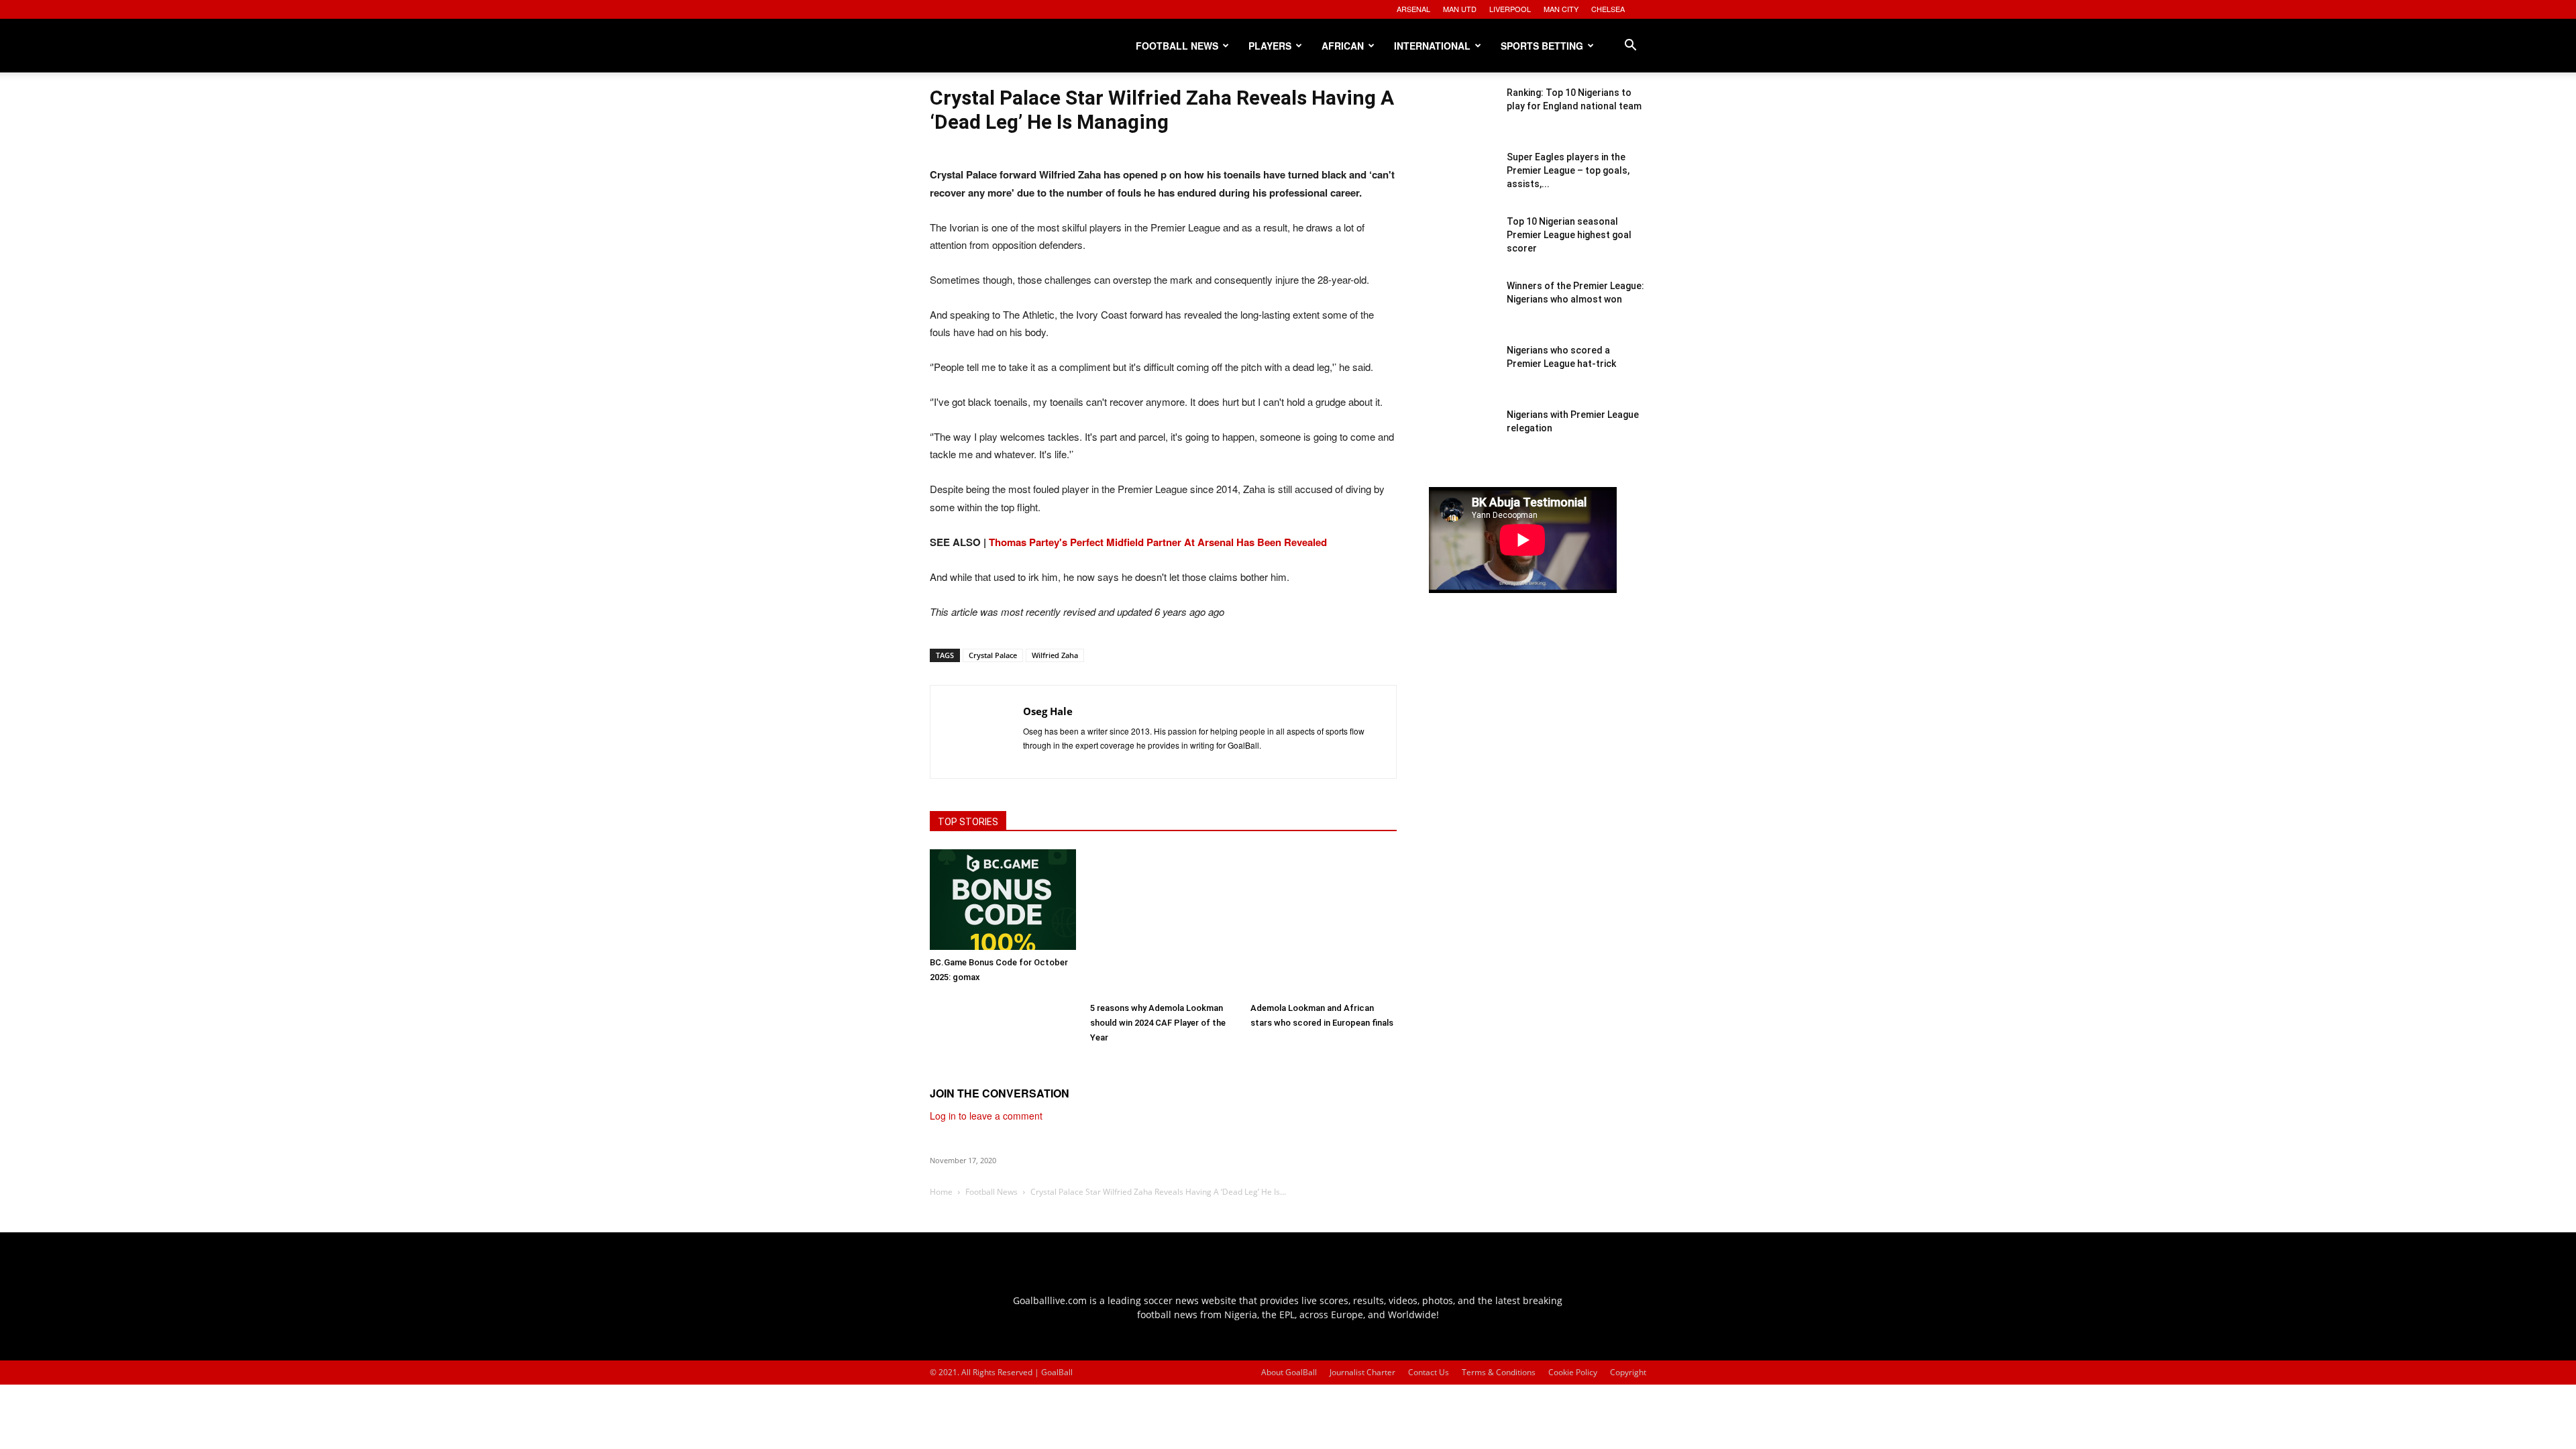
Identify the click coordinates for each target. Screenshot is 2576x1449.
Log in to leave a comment (986, 1116)
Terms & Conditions (1499, 1372)
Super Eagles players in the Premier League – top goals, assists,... (1568, 170)
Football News (1177, 46)
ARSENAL (1413, 9)
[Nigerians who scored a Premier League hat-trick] (1462, 377)
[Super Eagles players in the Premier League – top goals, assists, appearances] (1462, 184)
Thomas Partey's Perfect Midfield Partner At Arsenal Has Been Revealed (1158, 542)
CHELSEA (1608, 9)
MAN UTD (1460, 9)
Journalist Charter (1362, 1372)
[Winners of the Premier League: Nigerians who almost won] (1462, 313)
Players (1270, 46)
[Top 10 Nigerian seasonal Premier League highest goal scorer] (1462, 248)
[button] (1630, 47)
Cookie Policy (1573, 1372)
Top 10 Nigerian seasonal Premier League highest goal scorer (1569, 235)
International (1432, 46)
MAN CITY (1561, 9)
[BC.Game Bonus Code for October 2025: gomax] (1003, 900)
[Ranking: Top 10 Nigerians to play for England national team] (1462, 119)
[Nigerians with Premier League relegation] (1462, 441)
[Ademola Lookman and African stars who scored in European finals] (1324, 922)
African (1343, 46)
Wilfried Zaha (1055, 655)
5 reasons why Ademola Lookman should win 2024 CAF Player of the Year (1158, 1023)
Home (941, 1192)
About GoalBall (1289, 1372)
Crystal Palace (993, 655)
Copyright (1628, 1372)
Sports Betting (1542, 46)
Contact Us (1429, 1372)
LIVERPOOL (1510, 9)
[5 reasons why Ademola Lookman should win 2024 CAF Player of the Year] (1163, 922)
